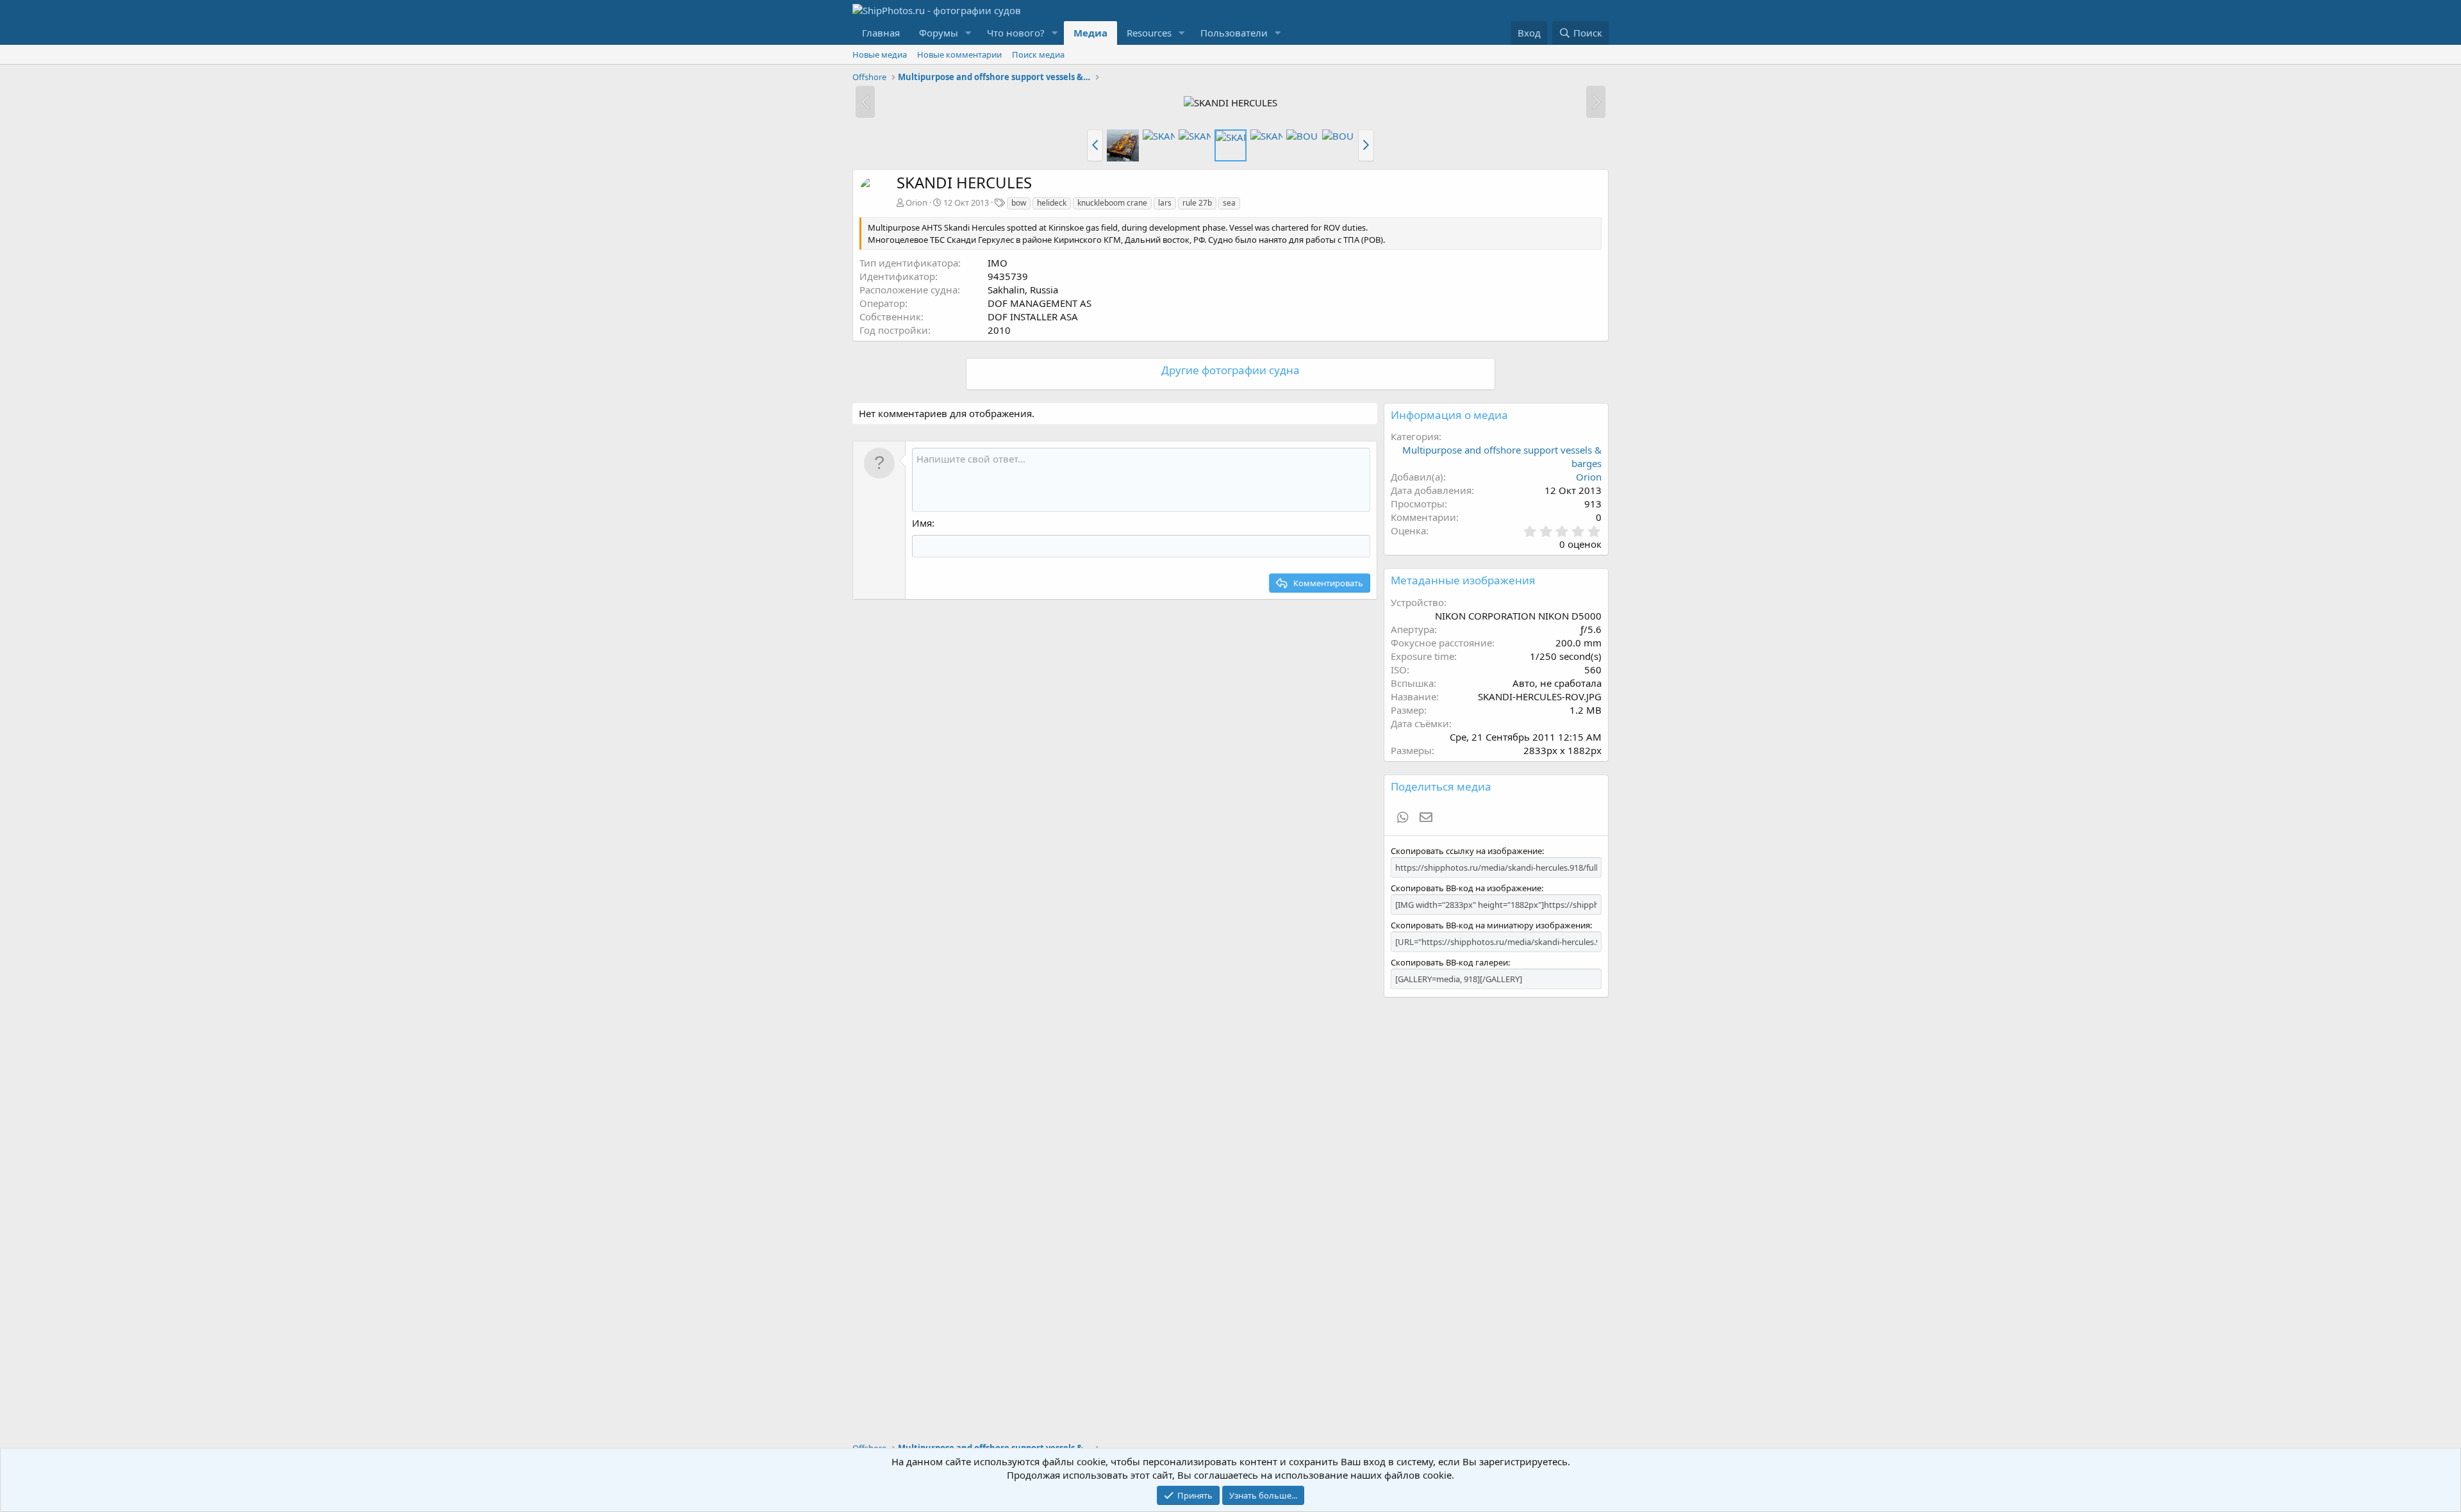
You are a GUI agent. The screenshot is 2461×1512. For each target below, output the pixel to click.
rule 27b (1197, 203)
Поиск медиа (1038, 54)
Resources (1149, 33)
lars (1165, 203)
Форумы (939, 33)
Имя (922, 523)
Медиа (1090, 33)
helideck (1052, 203)
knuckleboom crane (1112, 203)
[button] (968, 33)
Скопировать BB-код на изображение (1466, 888)
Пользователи (1234, 33)
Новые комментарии (959, 54)
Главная (881, 33)
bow (1019, 203)
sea (1229, 203)
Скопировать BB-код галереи (1449, 962)
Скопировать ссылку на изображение (1466, 851)
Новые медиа (880, 54)
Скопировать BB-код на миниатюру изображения (1490, 925)
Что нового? (1016, 33)
